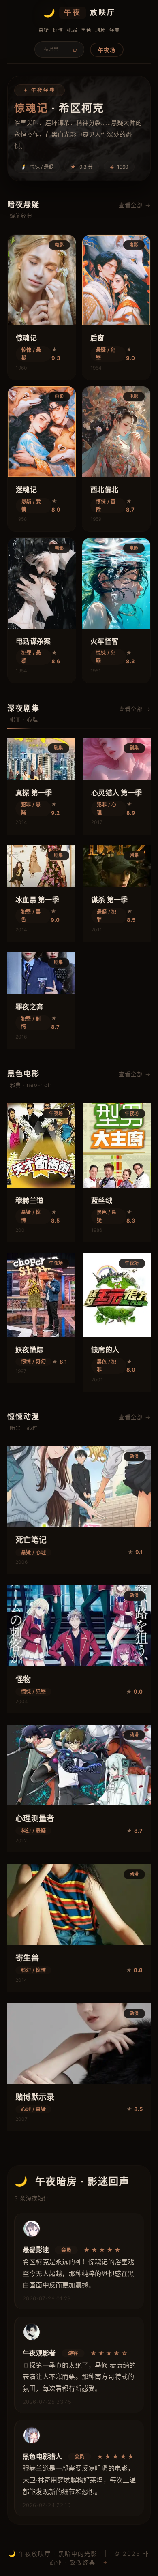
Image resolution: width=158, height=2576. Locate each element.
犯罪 (72, 30)
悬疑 (44, 30)
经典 (114, 30)
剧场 (100, 30)
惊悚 (58, 30)
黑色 (86, 30)
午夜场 (107, 50)
